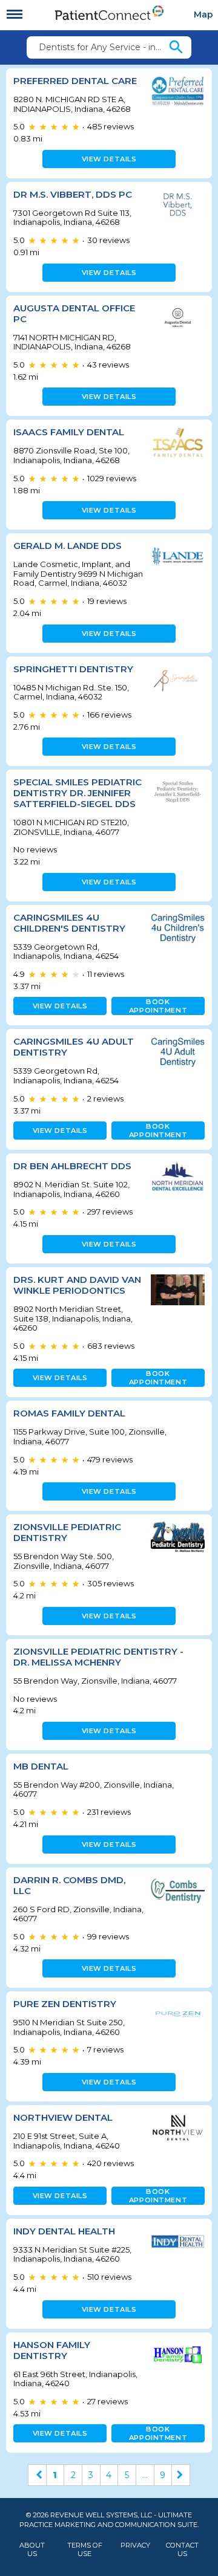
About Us (32, 2549)
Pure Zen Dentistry (65, 2004)
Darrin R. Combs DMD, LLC (69, 1885)
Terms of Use (85, 2549)
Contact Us (182, 2549)
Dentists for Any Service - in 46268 (103, 47)
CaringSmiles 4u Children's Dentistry (69, 923)
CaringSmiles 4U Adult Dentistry (74, 1047)
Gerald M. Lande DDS (68, 546)
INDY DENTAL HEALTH (64, 2231)
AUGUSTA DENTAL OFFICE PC (74, 313)
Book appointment (158, 1006)
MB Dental (41, 1766)
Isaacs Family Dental (69, 432)
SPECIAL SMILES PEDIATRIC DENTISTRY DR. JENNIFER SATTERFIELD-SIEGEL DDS (78, 793)
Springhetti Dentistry (73, 669)
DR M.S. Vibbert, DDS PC (73, 194)
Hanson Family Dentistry (52, 2350)
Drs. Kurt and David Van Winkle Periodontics (77, 1285)
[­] (15, 15)
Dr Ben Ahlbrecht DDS (72, 1166)
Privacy (135, 2545)
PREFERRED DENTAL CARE (75, 81)
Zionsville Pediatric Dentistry (67, 1532)
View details (109, 159)
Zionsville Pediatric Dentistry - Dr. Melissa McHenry (98, 1657)
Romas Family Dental (69, 1413)
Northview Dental (63, 2117)
